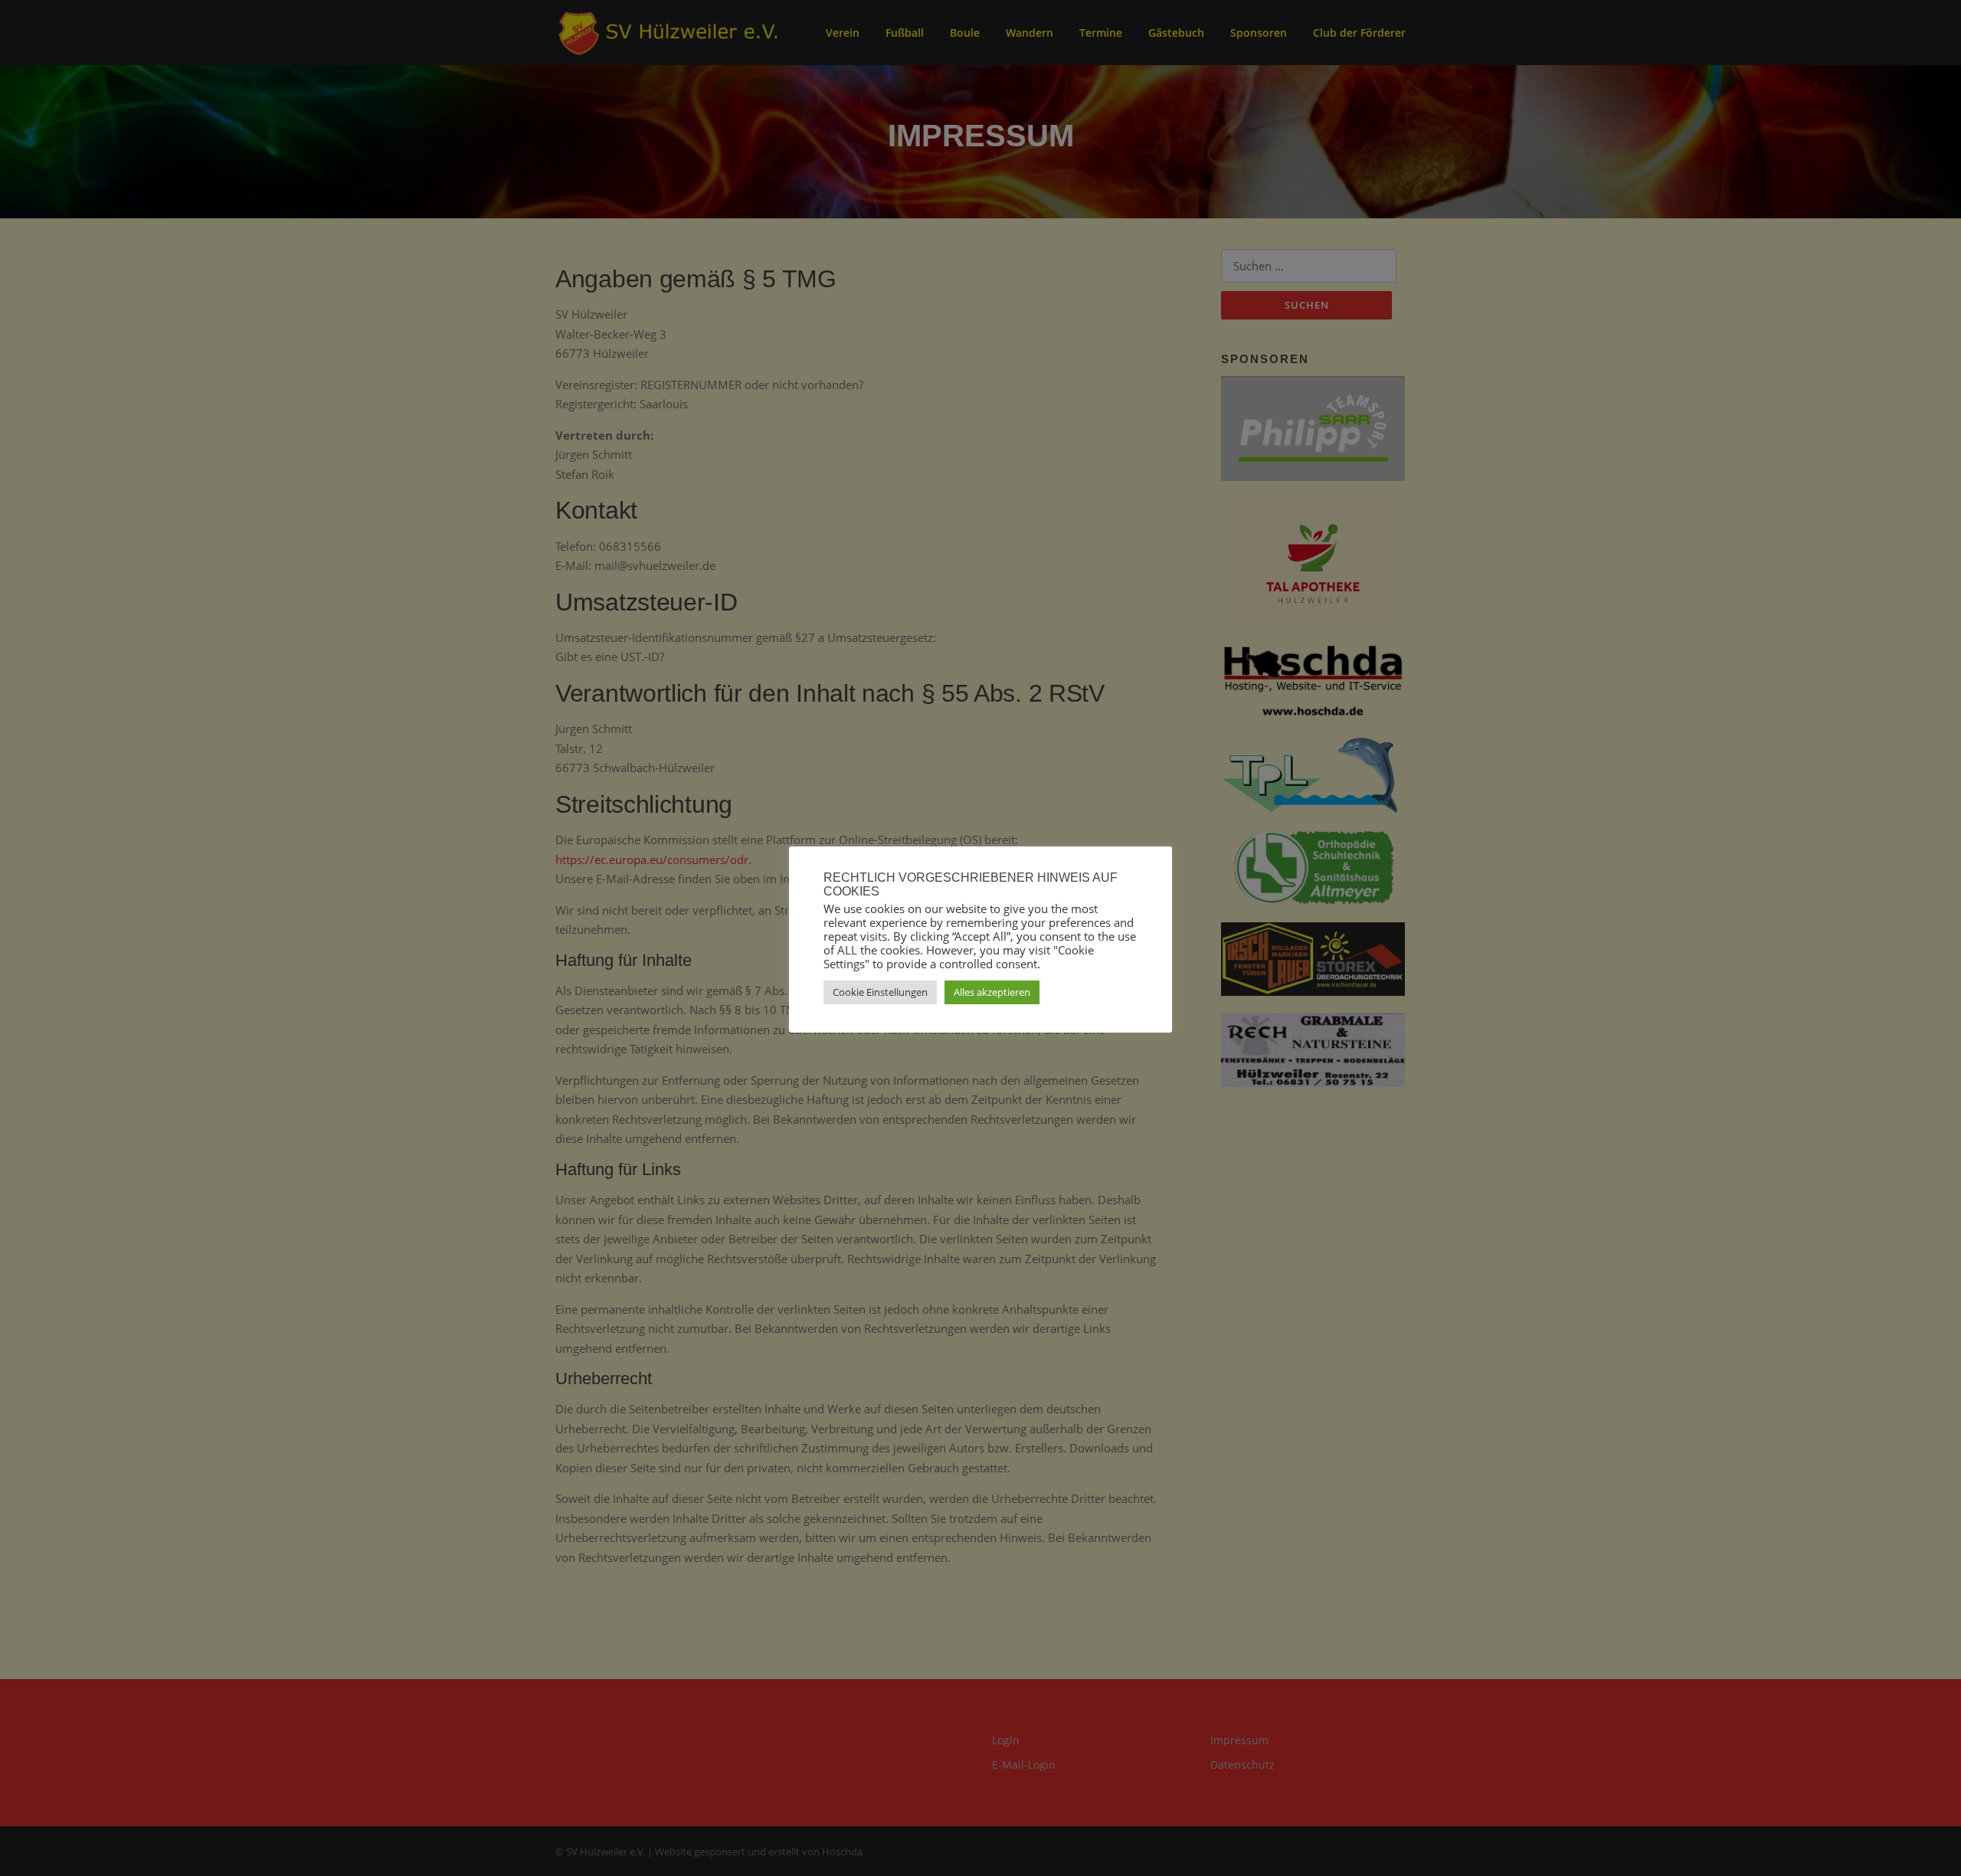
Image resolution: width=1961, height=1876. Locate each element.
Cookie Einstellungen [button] (880, 992)
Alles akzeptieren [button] (992, 992)
